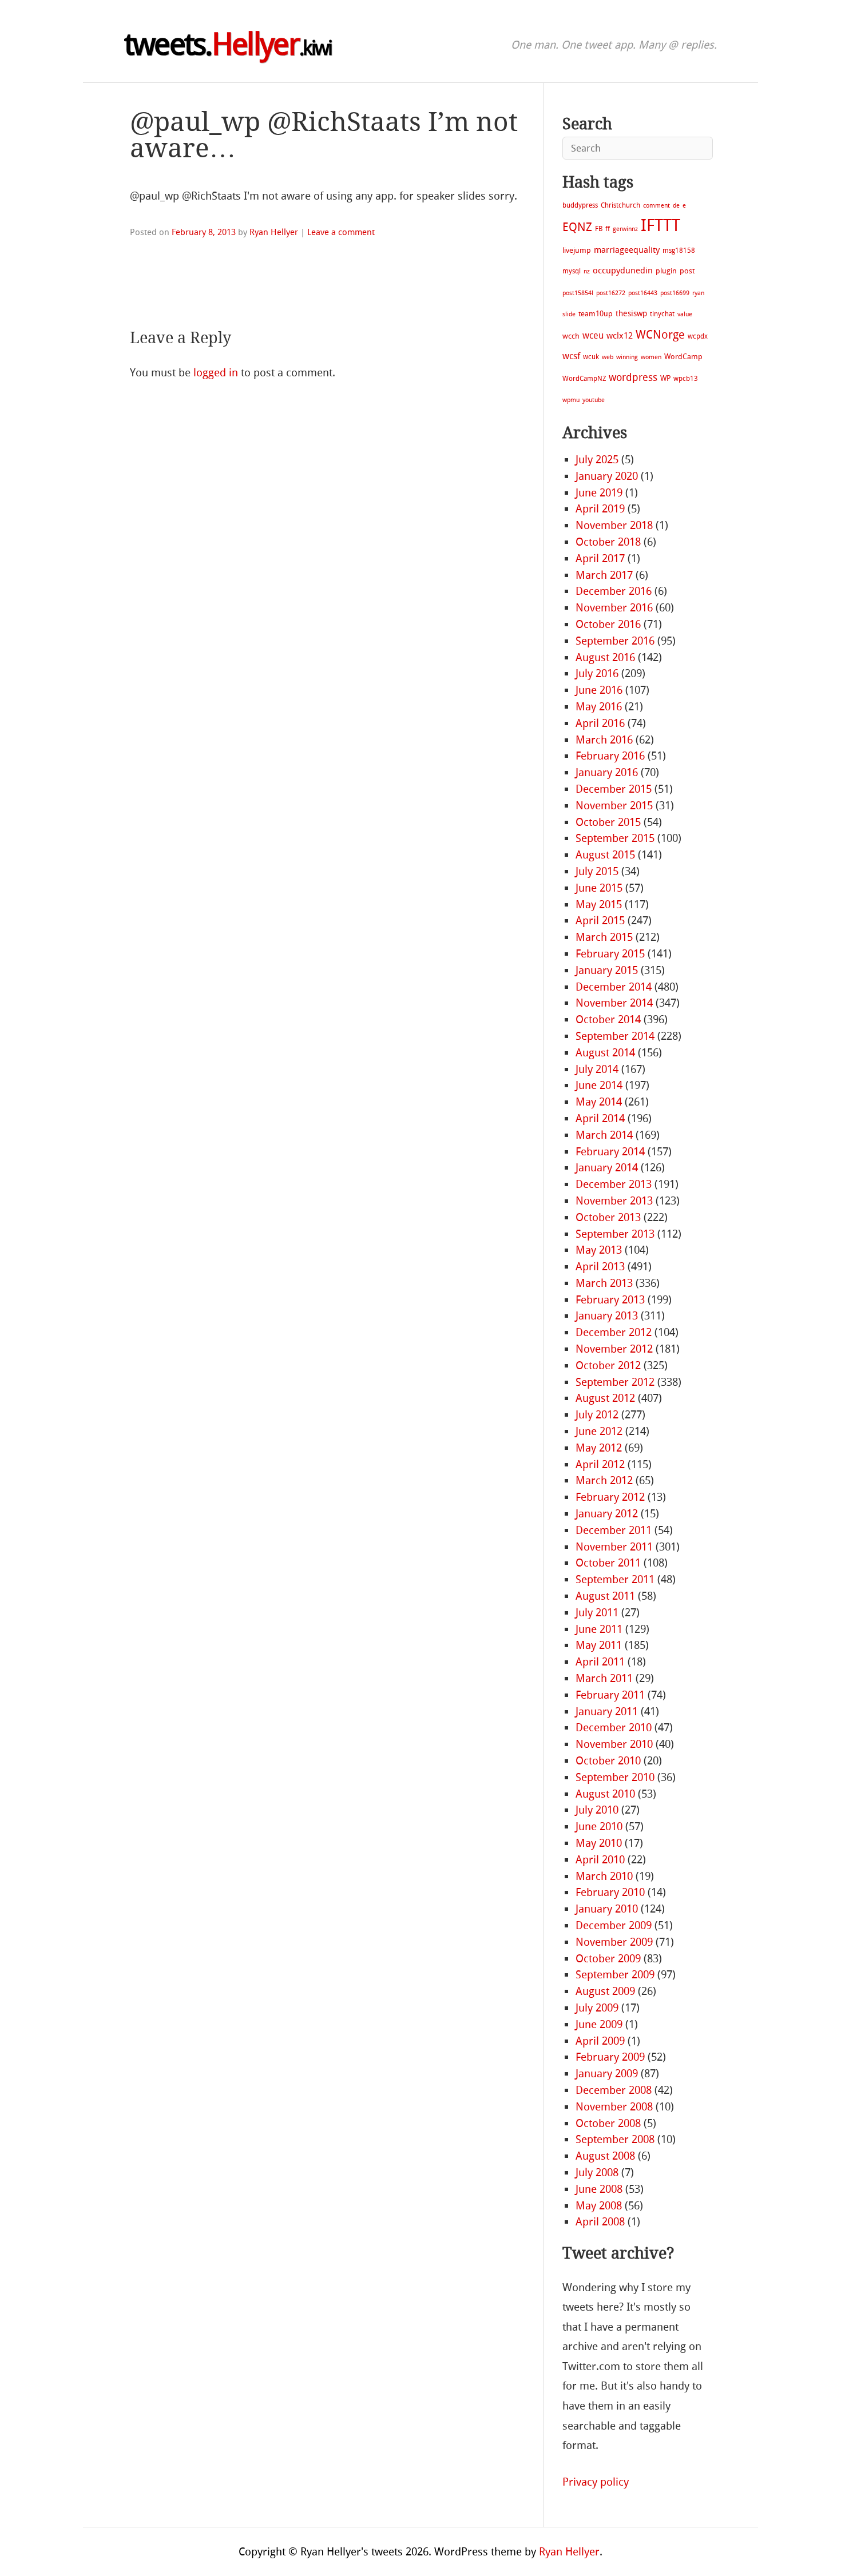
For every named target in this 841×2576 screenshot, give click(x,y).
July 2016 (597, 673)
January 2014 (607, 1168)
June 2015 (599, 888)
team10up (596, 314)
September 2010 (615, 1777)
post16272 (611, 293)
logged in (216, 373)
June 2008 (599, 2189)
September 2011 (615, 1579)
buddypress (580, 205)
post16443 (643, 293)
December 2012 (614, 1332)
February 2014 (610, 1152)
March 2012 (604, 1480)
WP (665, 378)
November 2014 (614, 1003)
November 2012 (614, 1349)
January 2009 (607, 2074)
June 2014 (599, 1085)
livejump (577, 250)
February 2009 (610, 2057)
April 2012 (600, 1464)
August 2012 (605, 1398)
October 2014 (608, 1019)
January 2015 (607, 970)
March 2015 (604, 937)
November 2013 (614, 1201)
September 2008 (615, 2139)
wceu (593, 335)
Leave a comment (341, 232)
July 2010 (597, 1810)
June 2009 (599, 2024)
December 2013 (614, 1184)
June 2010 (599, 1826)
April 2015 (600, 921)
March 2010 (604, 1876)
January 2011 (607, 1712)
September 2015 (615, 838)
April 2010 (600, 1860)
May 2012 (599, 1448)
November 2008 (614, 2107)
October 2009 (608, 1959)
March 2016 (604, 740)
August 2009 (605, 1991)
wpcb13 (686, 379)
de (676, 206)
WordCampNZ (584, 379)
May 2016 (599, 707)
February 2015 (610, 954)
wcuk (591, 357)
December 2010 (614, 1728)
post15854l (578, 293)
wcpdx (698, 336)
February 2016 (610, 756)
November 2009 (614, 1942)
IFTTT (660, 226)
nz (587, 271)
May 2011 (599, 1645)
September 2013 (615, 1234)
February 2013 (610, 1300)
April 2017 (600, 558)
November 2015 (614, 806)
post (687, 271)
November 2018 (614, 525)
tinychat (662, 314)
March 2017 (604, 575)
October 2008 (608, 2123)
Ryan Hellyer (274, 232)
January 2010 (607, 1909)
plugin (666, 271)
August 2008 (605, 2156)
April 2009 (600, 2041)
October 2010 (608, 1761)
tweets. (228, 45)
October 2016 (608, 624)
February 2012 (610, 1497)
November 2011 (614, 1547)
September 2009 (615, 1975)
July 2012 (597, 1415)
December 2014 (614, 987)
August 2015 (605, 855)
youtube (594, 400)
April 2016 (600, 723)
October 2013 (608, 1217)
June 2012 (599, 1431)
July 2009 (597, 2008)
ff (608, 229)
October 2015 (608, 822)
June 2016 (599, 690)
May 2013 (599, 1250)
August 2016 (605, 657)
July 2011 (597, 1613)
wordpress (633, 377)
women (651, 357)
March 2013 (604, 1283)
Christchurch (620, 205)
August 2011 (605, 1596)
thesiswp (631, 314)
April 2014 (600, 1118)
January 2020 (607, 476)
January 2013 (607, 1316)
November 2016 (614, 608)
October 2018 (608, 542)
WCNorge (660, 335)
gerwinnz (625, 229)
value (685, 314)
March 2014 (604, 1135)
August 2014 (605, 1053)
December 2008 (614, 2090)
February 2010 (610, 1892)
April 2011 (600, 1662)
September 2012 (615, 1382)
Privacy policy (596, 2482)
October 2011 (608, 1563)
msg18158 (679, 251)
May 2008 (599, 2206)
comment (656, 206)
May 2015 (599, 905)
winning (627, 357)
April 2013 (600, 1267)
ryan (698, 293)
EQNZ (577, 227)
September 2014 (615, 1036)
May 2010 (599, 1843)
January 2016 (607, 772)
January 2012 (607, 1514)
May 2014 (599, 1102)
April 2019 (600, 509)
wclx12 (620, 336)
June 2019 (599, 493)
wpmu (571, 400)
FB (599, 229)
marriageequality (627, 250)
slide (569, 314)
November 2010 (614, 1744)
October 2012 (608, 1365)
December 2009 (614, 1925)
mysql (572, 271)
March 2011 (604, 1678)
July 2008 (597, 2172)
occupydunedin (623, 271)
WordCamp (683, 357)
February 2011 (610, 1695)
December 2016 (614, 591)
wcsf (571, 356)
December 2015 (614, 789)
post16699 (675, 293)
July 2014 (597, 1069)
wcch (571, 336)
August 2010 (605, 1794)
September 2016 (615, 641)
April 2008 (600, 2222)
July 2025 (597, 460)
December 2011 (614, 1530)
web (608, 357)
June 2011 (599, 1629)
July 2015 (597, 871)
